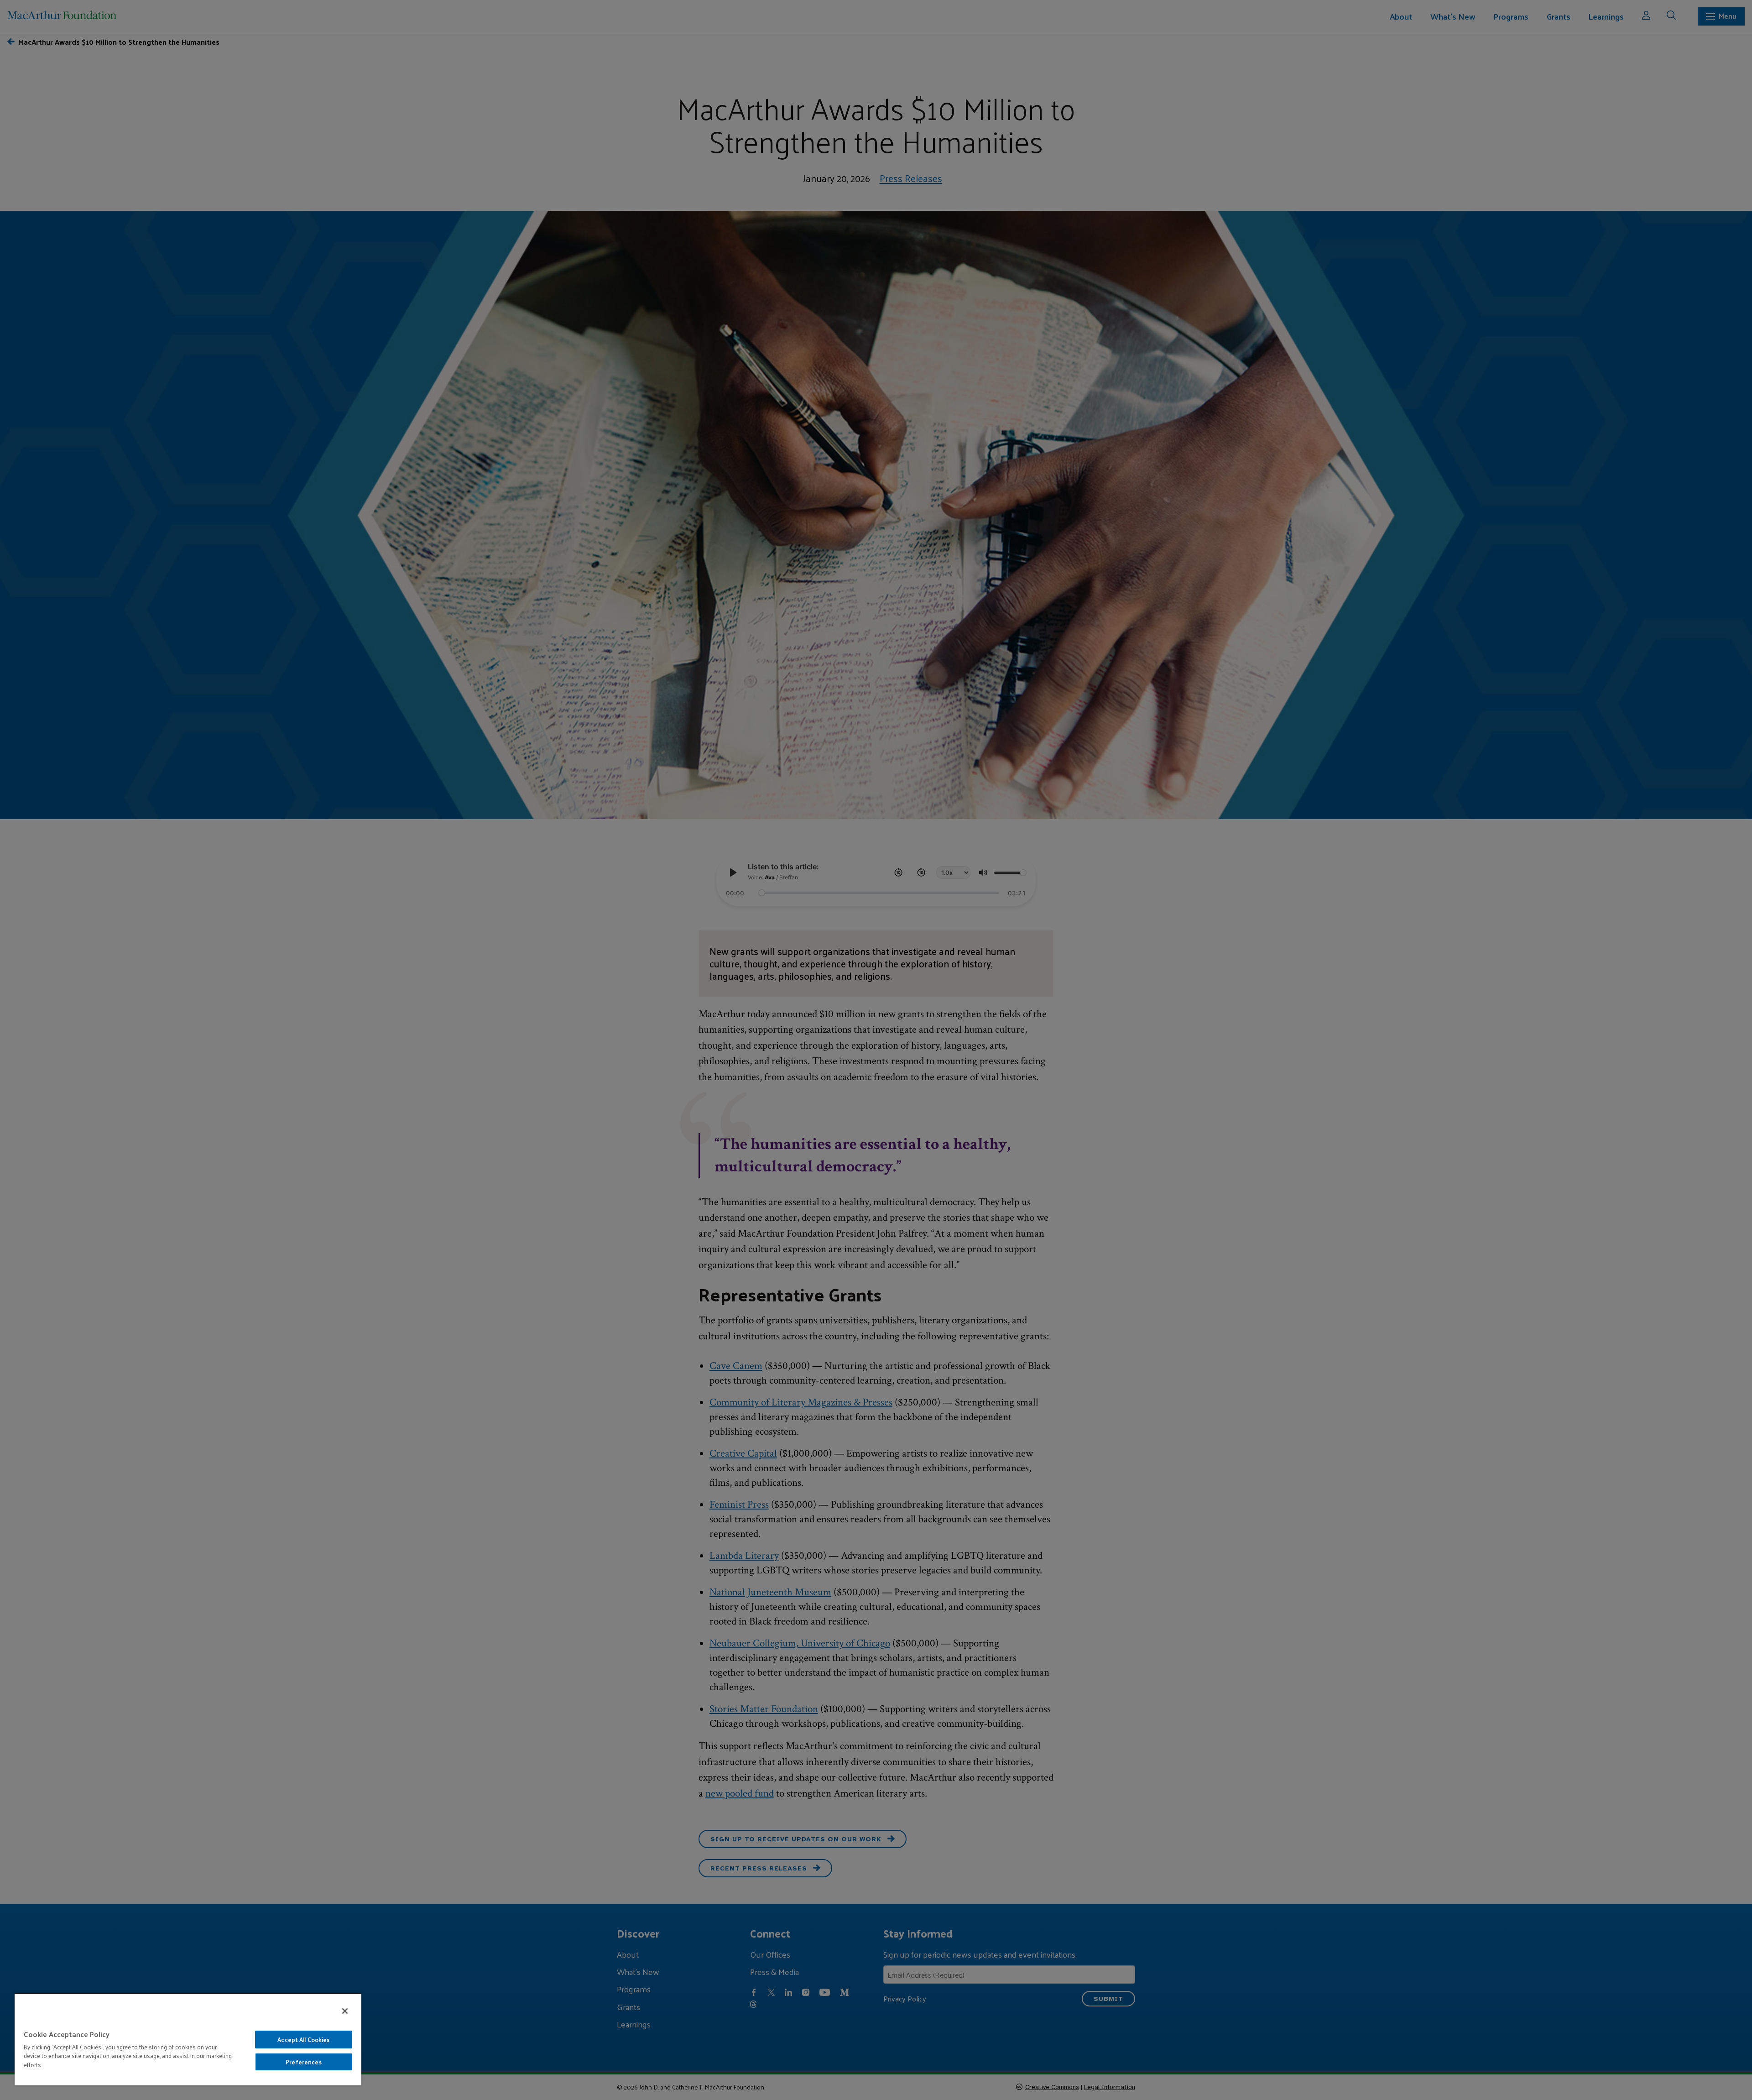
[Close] (345, 2011)
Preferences (303, 2062)
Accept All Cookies (303, 2040)
